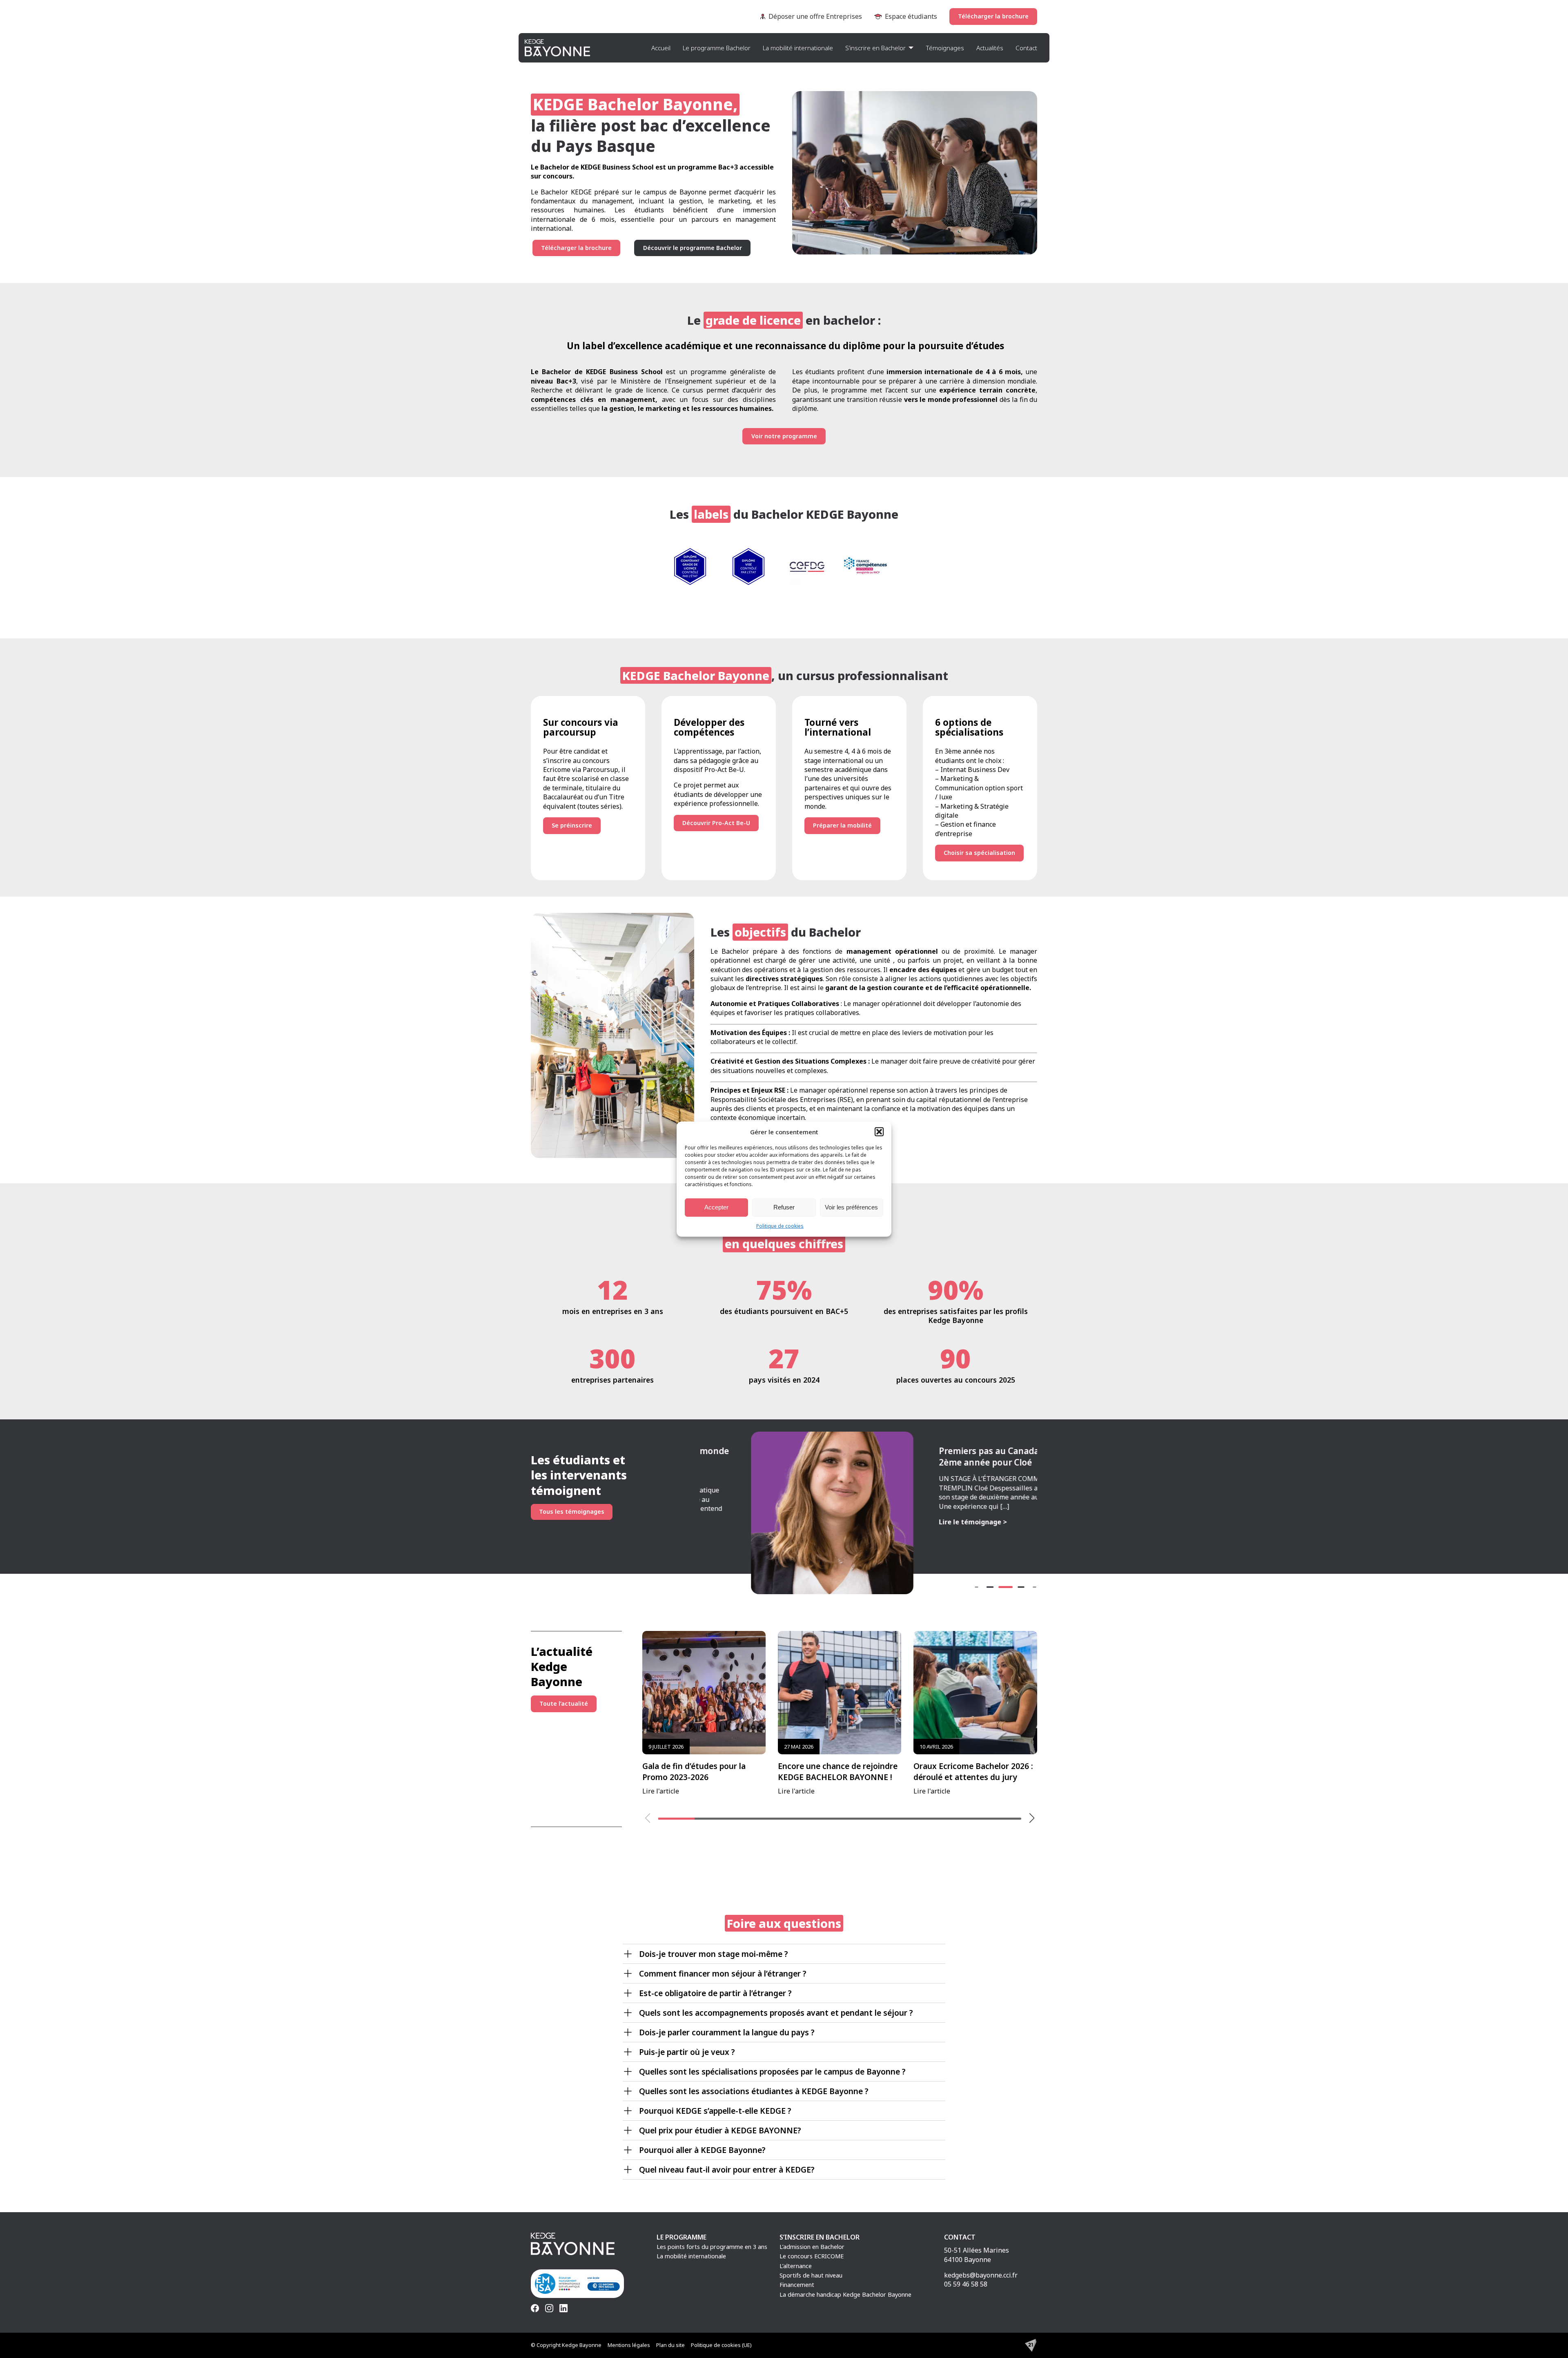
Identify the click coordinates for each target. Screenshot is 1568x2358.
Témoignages (945, 48)
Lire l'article (694, 1769)
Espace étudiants (911, 16)
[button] (879, 1131)
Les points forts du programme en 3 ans (712, 2247)
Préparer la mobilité (842, 825)
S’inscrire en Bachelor (875, 48)
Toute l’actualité (564, 1703)
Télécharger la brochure (993, 16)
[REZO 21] (1031, 2345)
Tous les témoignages (572, 1511)
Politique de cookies (780, 1226)
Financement (797, 2285)
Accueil (661, 48)
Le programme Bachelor (717, 48)
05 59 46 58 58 (966, 2284)
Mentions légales (629, 2345)
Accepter (716, 1207)
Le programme (682, 2237)
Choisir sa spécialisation (979, 853)
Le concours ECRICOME (812, 2256)
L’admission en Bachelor (812, 2247)
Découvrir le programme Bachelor (693, 248)
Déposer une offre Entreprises (815, 16)
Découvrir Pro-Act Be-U (716, 823)
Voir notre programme (784, 436)
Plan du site (670, 2345)
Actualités (990, 48)
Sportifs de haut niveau (811, 2275)
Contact (1026, 48)
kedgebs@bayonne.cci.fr (981, 2275)
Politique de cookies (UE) (721, 2345)
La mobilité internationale (798, 48)
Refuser (784, 1207)
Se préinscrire (572, 825)
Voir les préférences (851, 1207)
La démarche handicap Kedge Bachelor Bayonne (845, 2294)
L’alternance (796, 2266)
